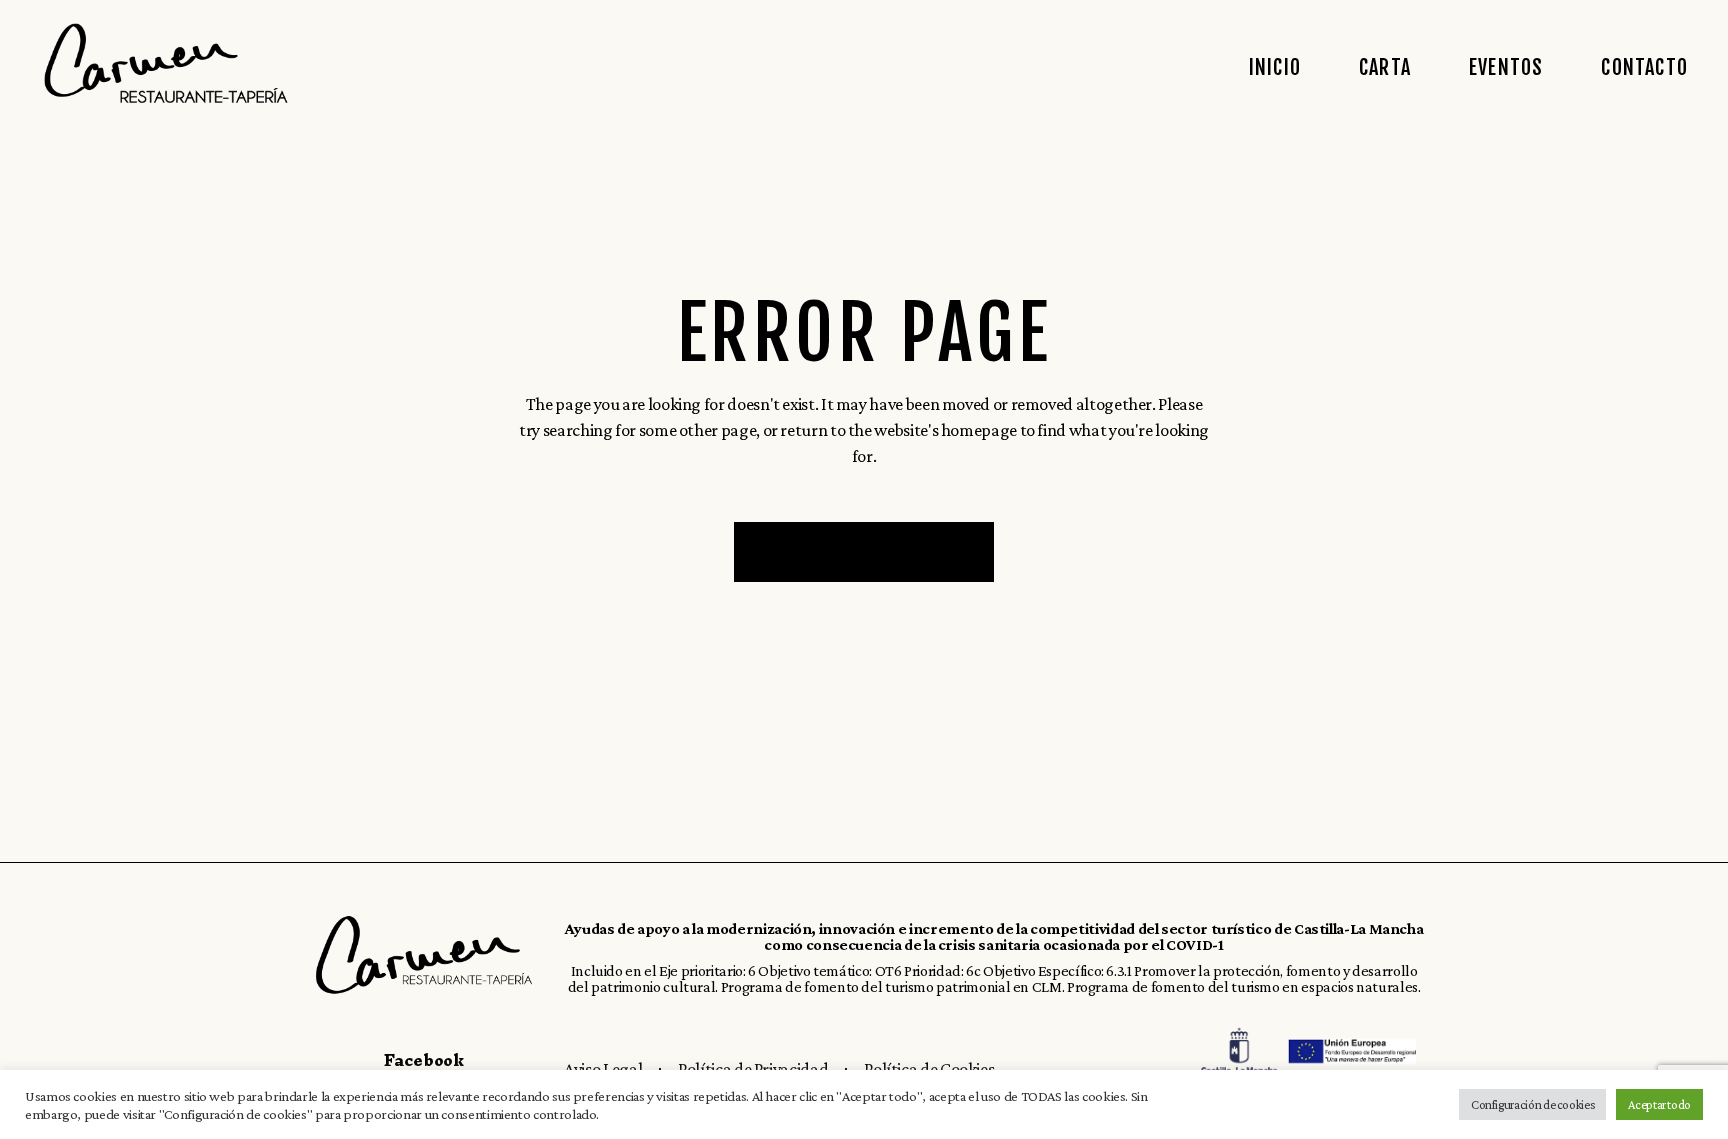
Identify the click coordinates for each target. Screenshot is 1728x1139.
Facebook (423, 1060)
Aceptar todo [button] (1659, 1104)
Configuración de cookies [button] (1532, 1104)
